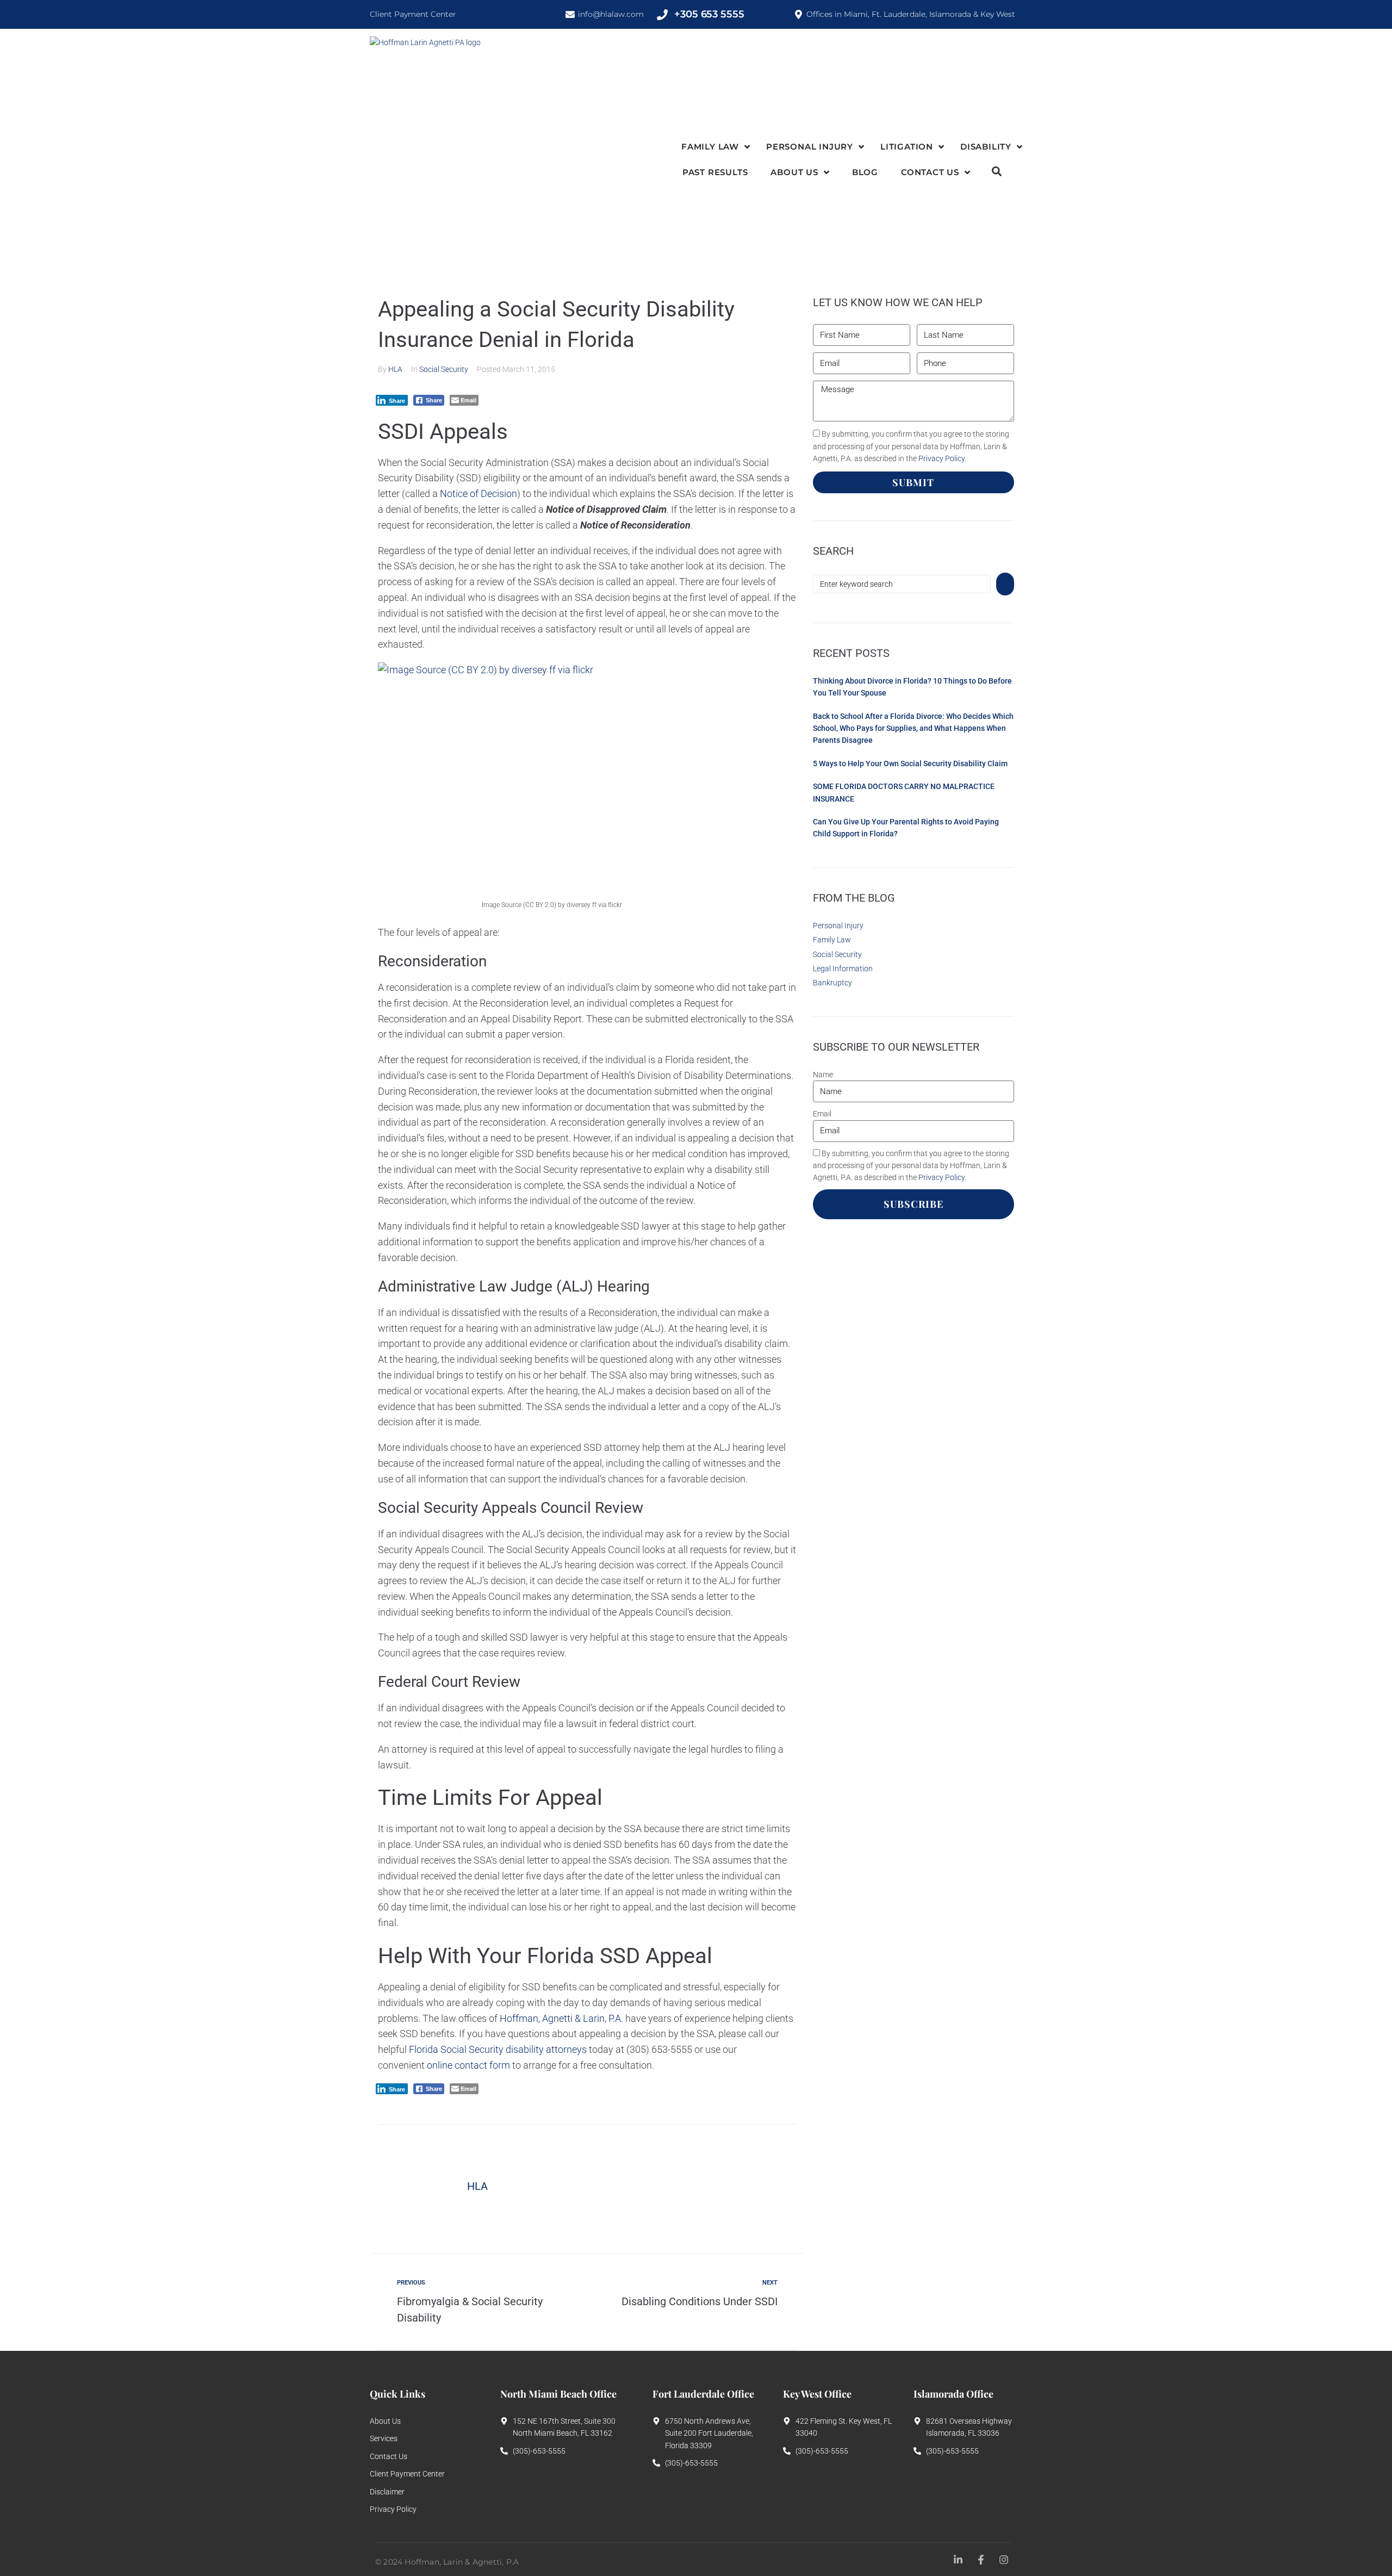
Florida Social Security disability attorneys (498, 2049)
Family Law (832, 940)
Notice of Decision (478, 494)
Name (823, 1075)
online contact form (468, 2065)
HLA (395, 369)
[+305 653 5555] (662, 15)
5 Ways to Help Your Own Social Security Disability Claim (910, 764)
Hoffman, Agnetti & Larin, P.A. (561, 2018)
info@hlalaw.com (611, 14)
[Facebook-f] (981, 2559)
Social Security (444, 369)
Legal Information (843, 969)
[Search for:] (902, 584)
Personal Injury (838, 926)
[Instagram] (1004, 2559)
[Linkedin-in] (958, 2559)
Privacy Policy (942, 458)
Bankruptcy (832, 983)
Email (822, 1114)
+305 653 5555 (709, 14)
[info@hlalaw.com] (570, 14)
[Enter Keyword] (997, 173)
